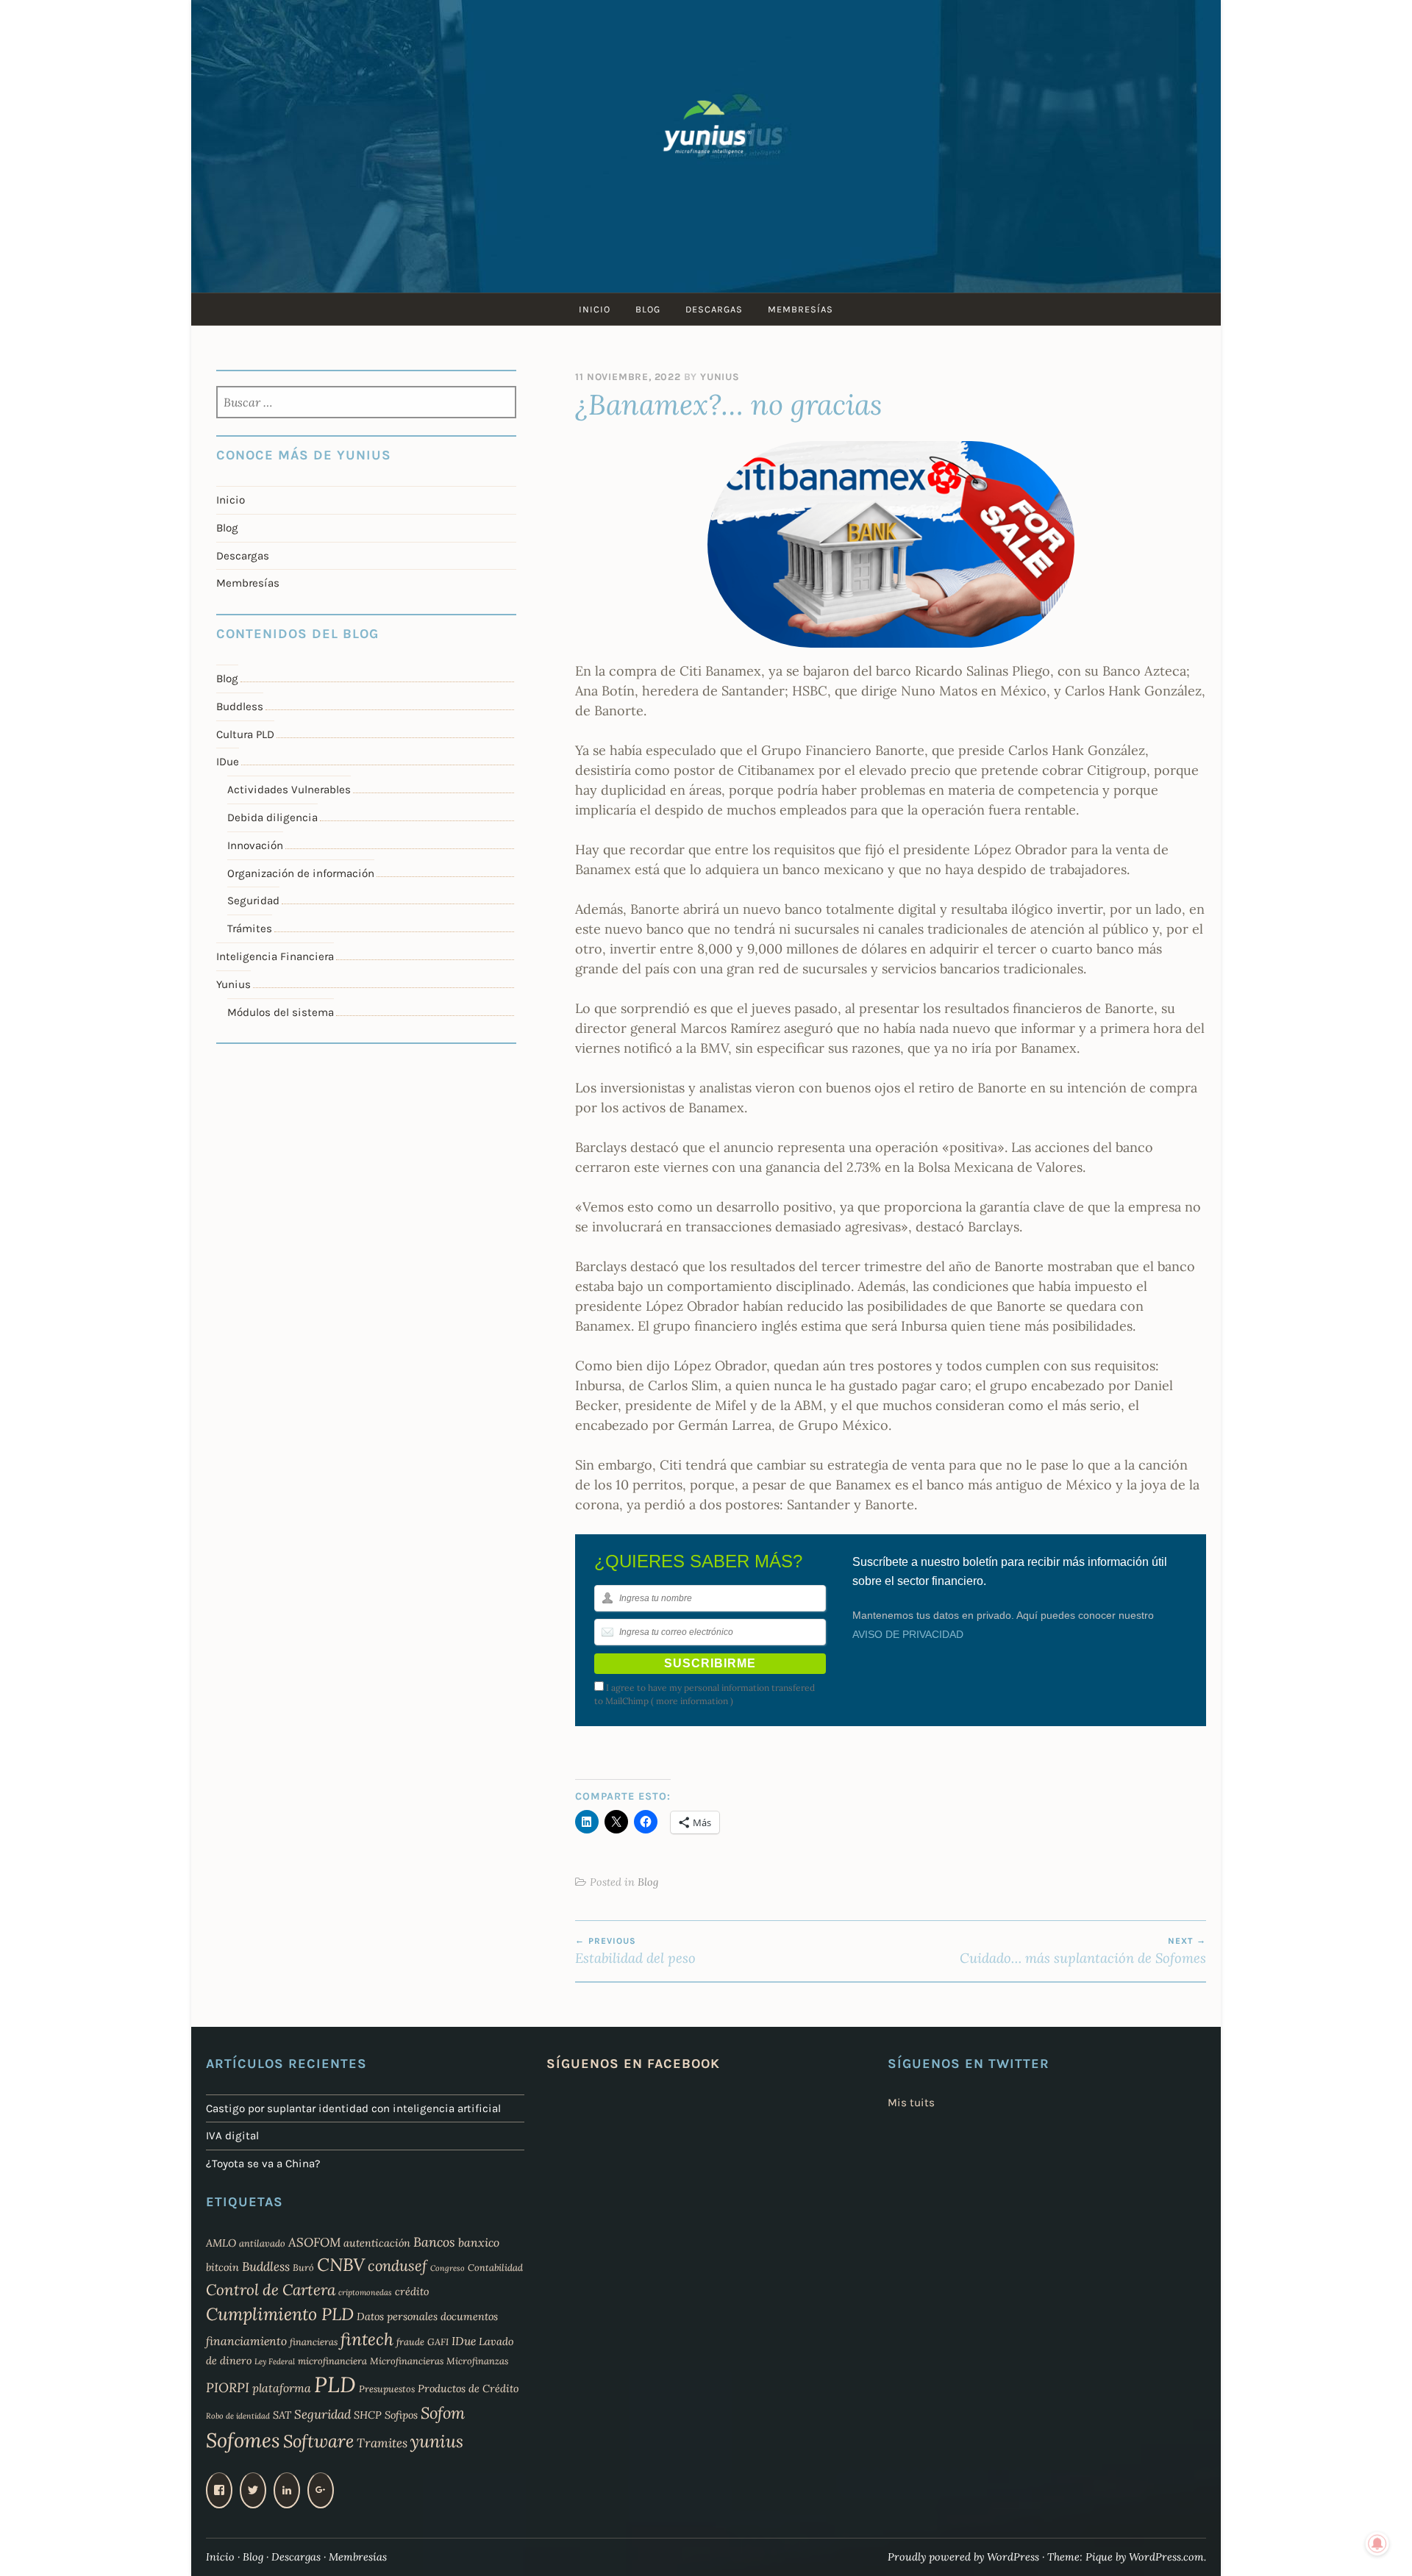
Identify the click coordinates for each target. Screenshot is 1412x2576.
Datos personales (397, 2316)
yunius (437, 2441)
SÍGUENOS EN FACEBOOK (633, 2064)
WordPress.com (1166, 2557)
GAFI (438, 2341)
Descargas (714, 309)
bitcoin (222, 2267)
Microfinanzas (477, 2361)
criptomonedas (365, 2292)
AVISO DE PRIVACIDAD (908, 1634)
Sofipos (401, 2415)
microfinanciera (332, 2361)
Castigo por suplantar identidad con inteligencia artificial (353, 2108)
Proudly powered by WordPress (963, 2557)
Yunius (720, 377)
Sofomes (243, 2440)
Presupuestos (387, 2389)
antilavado (262, 2243)
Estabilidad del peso (635, 1951)
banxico (479, 2242)
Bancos (434, 2242)
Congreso (448, 2268)
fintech (367, 2339)
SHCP (368, 2415)
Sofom (443, 2413)
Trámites (250, 929)
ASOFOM (314, 2242)
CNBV (341, 2265)
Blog (648, 309)
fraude (410, 2341)
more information (692, 1701)
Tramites (382, 2443)
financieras (314, 2341)
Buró (303, 2267)
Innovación (255, 845)
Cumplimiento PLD (280, 2314)
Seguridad (253, 901)
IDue (228, 762)
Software (318, 2441)
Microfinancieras (407, 2361)
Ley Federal (275, 2361)
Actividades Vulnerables (289, 790)
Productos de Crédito (468, 2389)
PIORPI (228, 2387)
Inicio (595, 309)
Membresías (801, 309)
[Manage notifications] (1377, 2544)
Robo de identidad (238, 2416)
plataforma (282, 2388)
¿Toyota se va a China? (263, 2164)
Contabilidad (495, 2267)
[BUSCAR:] (367, 404)
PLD (335, 2384)
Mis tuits (911, 2103)
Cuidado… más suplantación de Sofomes (1083, 1951)
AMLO (221, 2243)
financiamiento (246, 2341)
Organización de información (301, 873)
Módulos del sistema (281, 1012)
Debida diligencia (272, 817)
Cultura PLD (245, 734)
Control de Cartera (271, 2290)
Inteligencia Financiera (275, 956)
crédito (412, 2291)
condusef (397, 2266)
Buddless (240, 706)
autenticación (377, 2243)
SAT (282, 2415)
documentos (469, 2316)
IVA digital (232, 2136)
